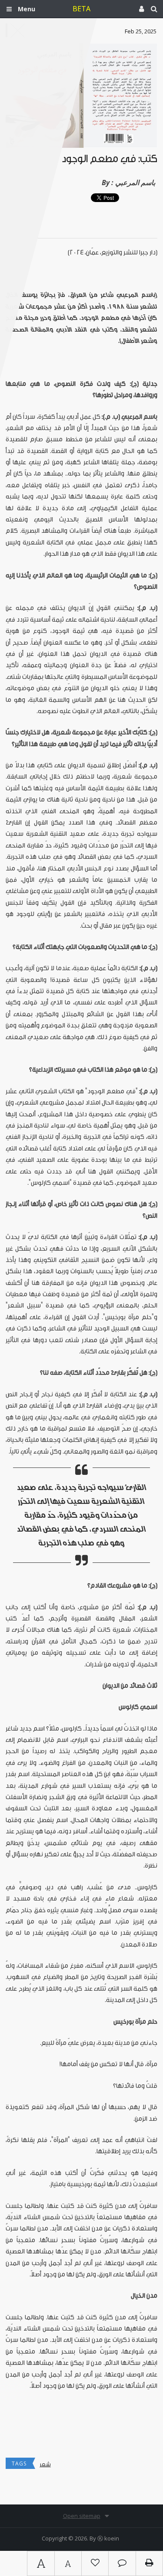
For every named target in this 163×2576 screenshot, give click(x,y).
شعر (45, 2464)
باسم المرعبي (135, 183)
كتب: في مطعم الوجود (110, 159)
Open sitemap (82, 2516)
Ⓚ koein (108, 2538)
